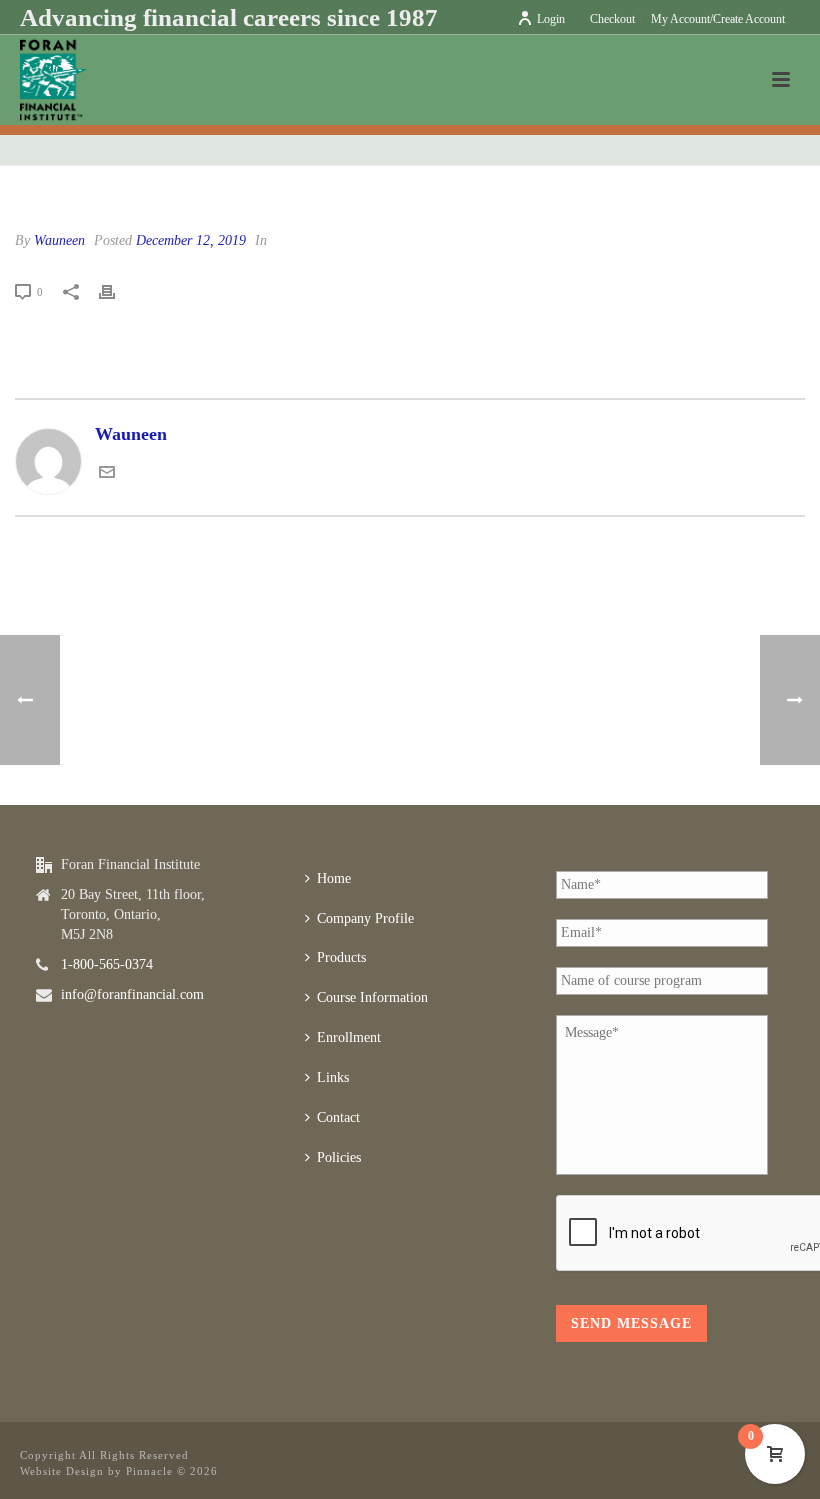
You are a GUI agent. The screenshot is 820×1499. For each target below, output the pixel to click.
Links (333, 1077)
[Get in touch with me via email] (107, 474)
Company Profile (365, 918)
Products (341, 957)
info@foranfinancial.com (132, 994)
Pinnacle (149, 1471)
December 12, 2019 (191, 240)
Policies (339, 1157)
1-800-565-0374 (107, 964)
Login (551, 19)
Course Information (372, 997)
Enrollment (349, 1037)
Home (334, 878)
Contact (338, 1117)
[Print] (117, 291)
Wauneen (59, 240)
